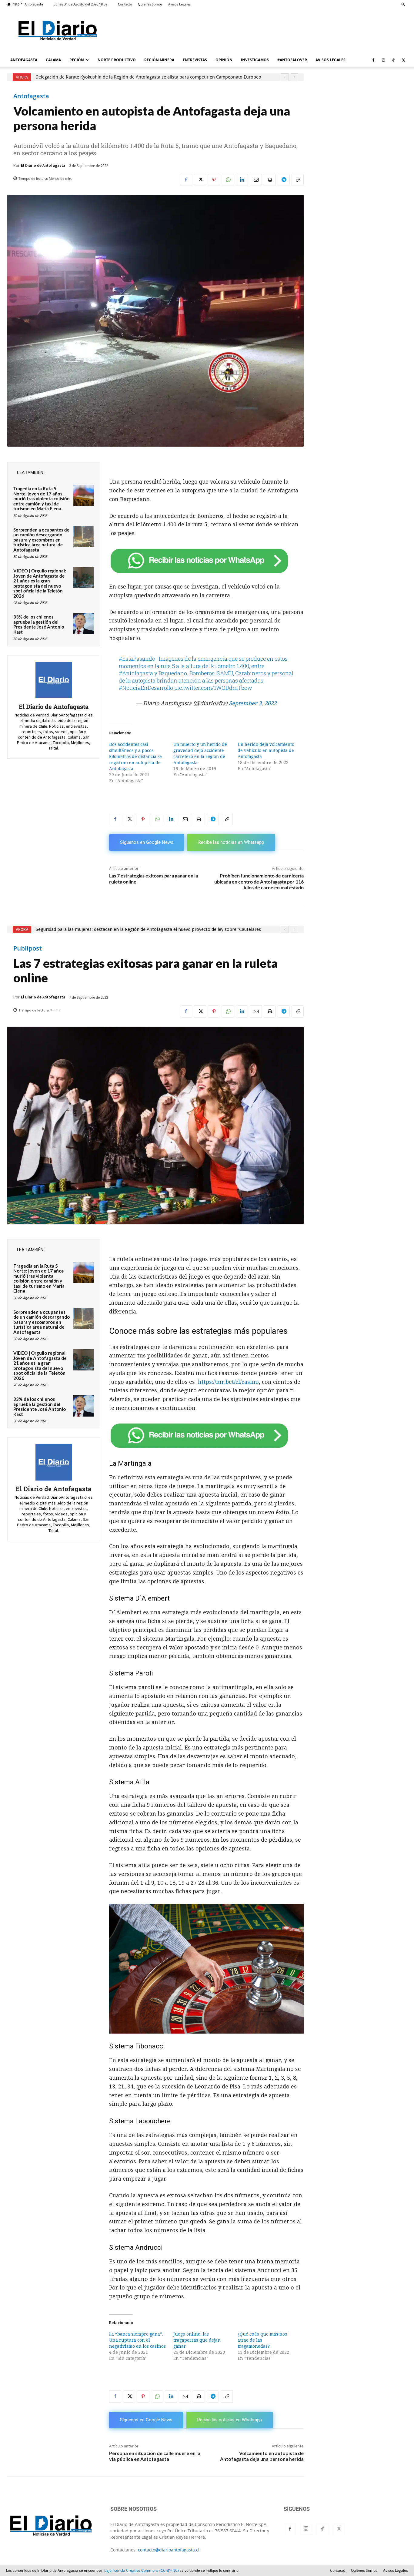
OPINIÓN (224, 60)
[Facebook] (373, 60)
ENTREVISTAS (195, 60)
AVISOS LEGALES (331, 60)
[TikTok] (393, 60)
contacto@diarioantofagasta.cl (169, 2550)
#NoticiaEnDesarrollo (146, 688)
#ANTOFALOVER (292, 60)
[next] (294, 77)
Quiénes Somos (150, 4)
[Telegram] (284, 180)
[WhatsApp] (228, 180)
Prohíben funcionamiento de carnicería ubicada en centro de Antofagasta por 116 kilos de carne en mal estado (259, 881)
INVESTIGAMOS (255, 60)
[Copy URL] (298, 180)
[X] (403, 60)
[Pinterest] (214, 180)
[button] (403, 4)
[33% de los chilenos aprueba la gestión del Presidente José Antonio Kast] (83, 624)
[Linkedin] (242, 180)
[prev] (285, 77)
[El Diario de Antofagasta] (54, 680)
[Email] (256, 180)
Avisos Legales (179, 4)
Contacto (125, 4)
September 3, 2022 (253, 703)
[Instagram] (383, 60)
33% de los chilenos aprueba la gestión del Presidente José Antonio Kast (39, 624)
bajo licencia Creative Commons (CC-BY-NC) (142, 2570)
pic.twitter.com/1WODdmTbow (213, 688)
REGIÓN (77, 60)
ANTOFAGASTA (24, 60)
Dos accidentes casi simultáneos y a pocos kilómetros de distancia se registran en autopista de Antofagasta (135, 756)
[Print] (270, 180)
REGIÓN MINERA (159, 60)
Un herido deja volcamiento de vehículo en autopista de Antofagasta (266, 750)
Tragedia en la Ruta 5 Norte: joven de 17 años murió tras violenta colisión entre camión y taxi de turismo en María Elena (42, 498)
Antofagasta (31, 96)
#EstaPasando (137, 659)
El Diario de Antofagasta (43, 165)
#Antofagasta (136, 673)
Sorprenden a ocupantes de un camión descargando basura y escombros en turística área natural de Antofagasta (41, 540)
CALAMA (53, 60)
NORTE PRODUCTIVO (117, 60)
